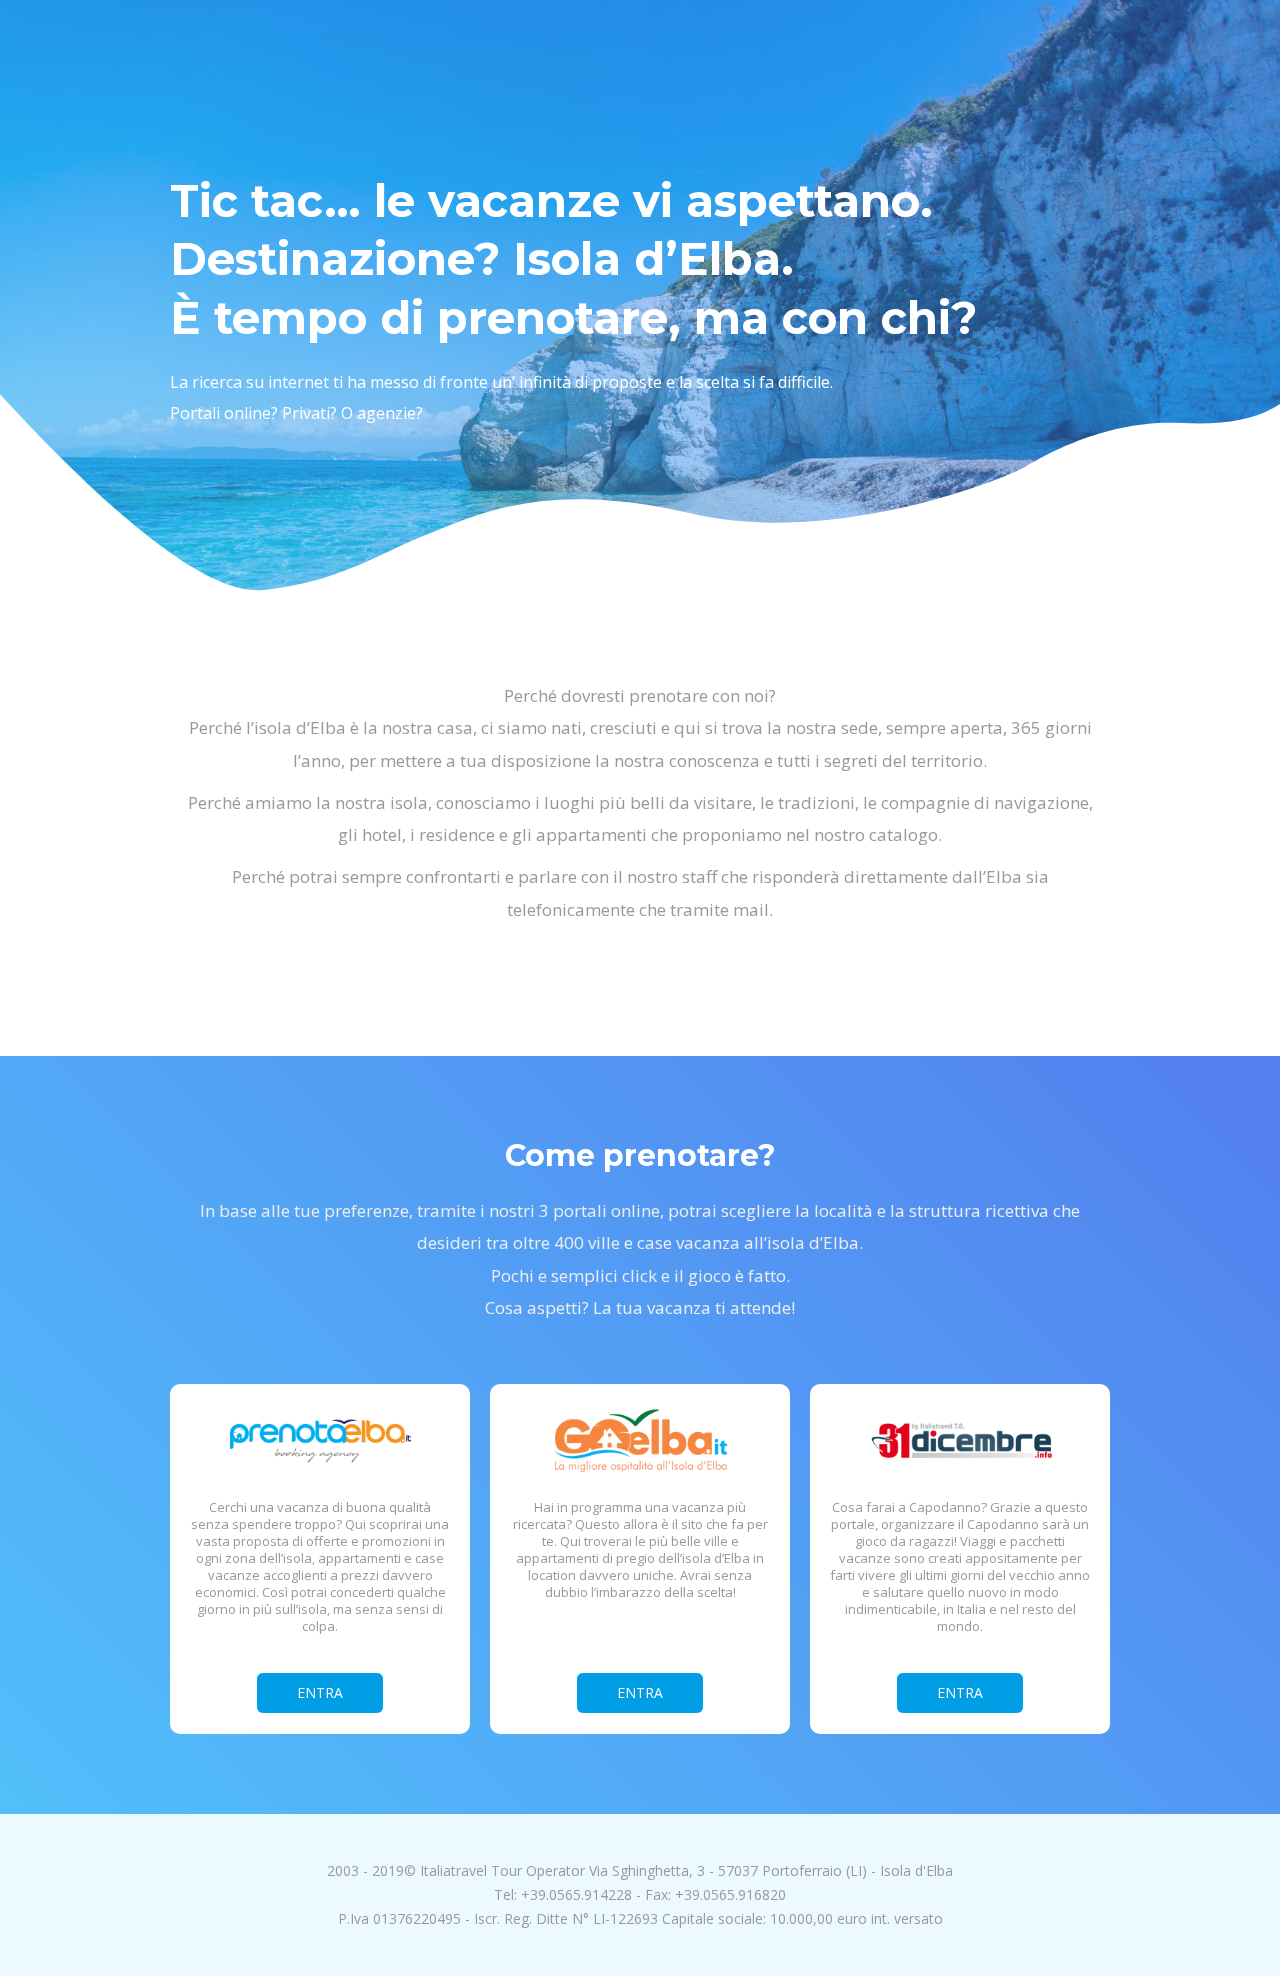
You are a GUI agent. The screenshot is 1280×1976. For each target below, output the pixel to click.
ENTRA (320, 1692)
